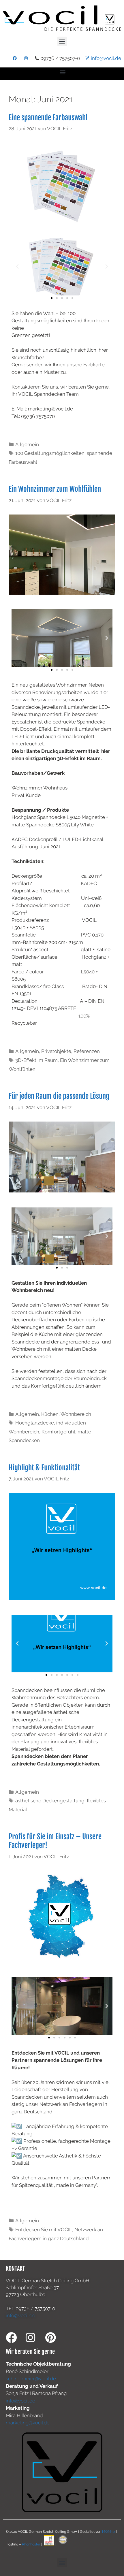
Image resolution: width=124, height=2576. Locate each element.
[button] (62, 41)
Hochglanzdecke (35, 1423)
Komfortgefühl (58, 1432)
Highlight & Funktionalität (44, 1468)
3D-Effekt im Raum (36, 1060)
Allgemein (27, 444)
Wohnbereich (76, 1414)
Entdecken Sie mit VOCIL (44, 2230)
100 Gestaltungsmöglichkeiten (50, 453)
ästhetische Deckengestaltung (50, 1801)
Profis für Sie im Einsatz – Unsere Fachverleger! (55, 1841)
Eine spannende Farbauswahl (48, 117)
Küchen (50, 1414)
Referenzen (87, 1051)
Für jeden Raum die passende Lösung (59, 1096)
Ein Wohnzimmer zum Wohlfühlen (55, 489)
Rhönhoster (31, 2544)
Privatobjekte (56, 1051)
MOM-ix (109, 2532)
